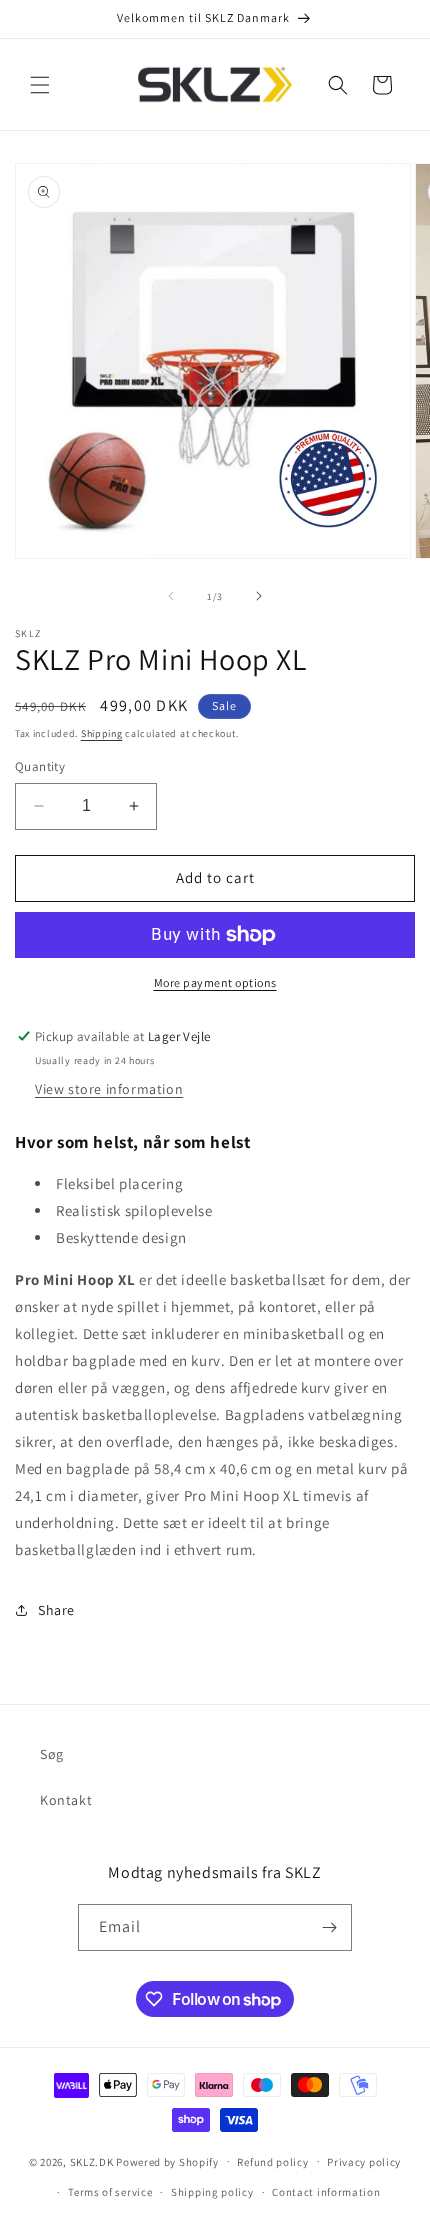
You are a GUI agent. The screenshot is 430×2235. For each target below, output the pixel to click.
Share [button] (56, 1610)
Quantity (40, 766)
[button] (40, 85)
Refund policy (272, 2162)
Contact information (326, 2192)
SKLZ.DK (92, 2161)
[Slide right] (259, 596)
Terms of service (110, 2192)
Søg (52, 1754)
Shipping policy (212, 2192)
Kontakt (66, 1800)
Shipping (102, 733)
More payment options (215, 982)
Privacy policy (364, 2162)
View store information (109, 1089)
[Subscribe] (329, 1927)
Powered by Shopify (167, 2161)
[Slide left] (171, 596)
